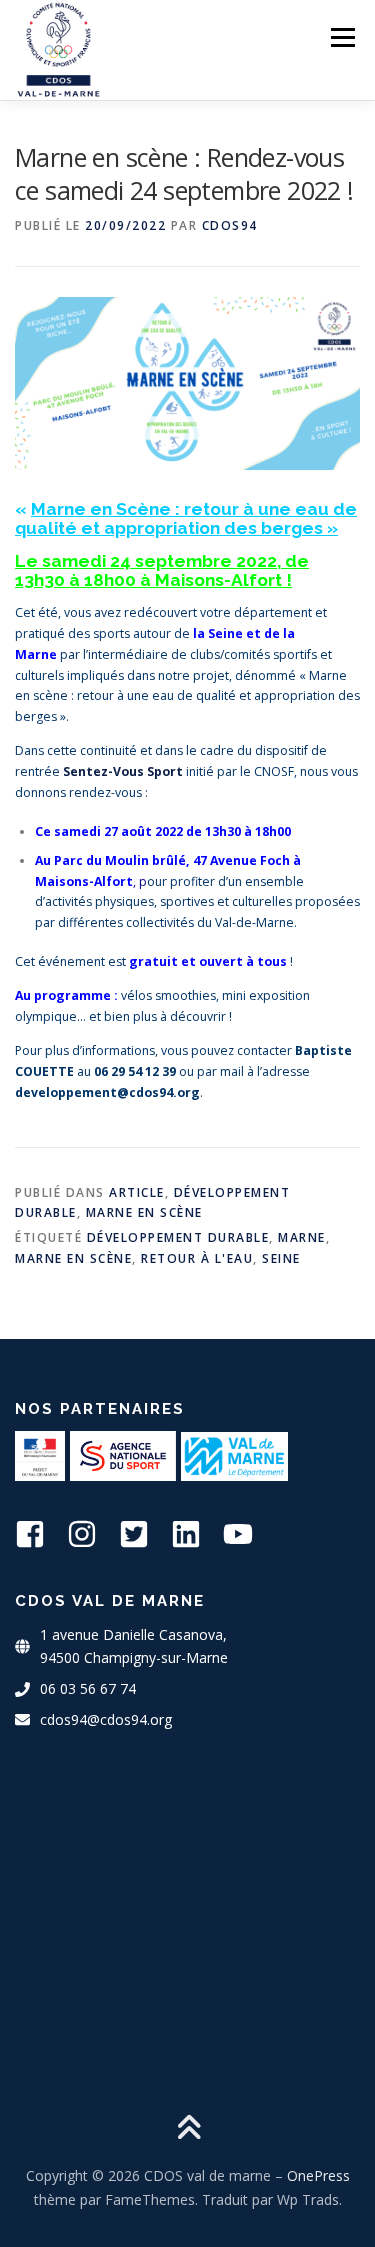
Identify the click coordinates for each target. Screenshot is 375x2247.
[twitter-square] (143, 1534)
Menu (341, 37)
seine (281, 1258)
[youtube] (247, 1534)
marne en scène (73, 1258)
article (137, 1192)
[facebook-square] (39, 1534)
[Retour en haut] (187, 2129)
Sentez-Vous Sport (123, 771)
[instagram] (91, 1534)
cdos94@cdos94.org (106, 1719)
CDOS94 (230, 225)
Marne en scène (144, 1212)
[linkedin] (195, 1534)
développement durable (178, 1237)
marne (302, 1237)
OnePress (318, 2175)
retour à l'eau (197, 1258)
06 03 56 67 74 (88, 1688)
